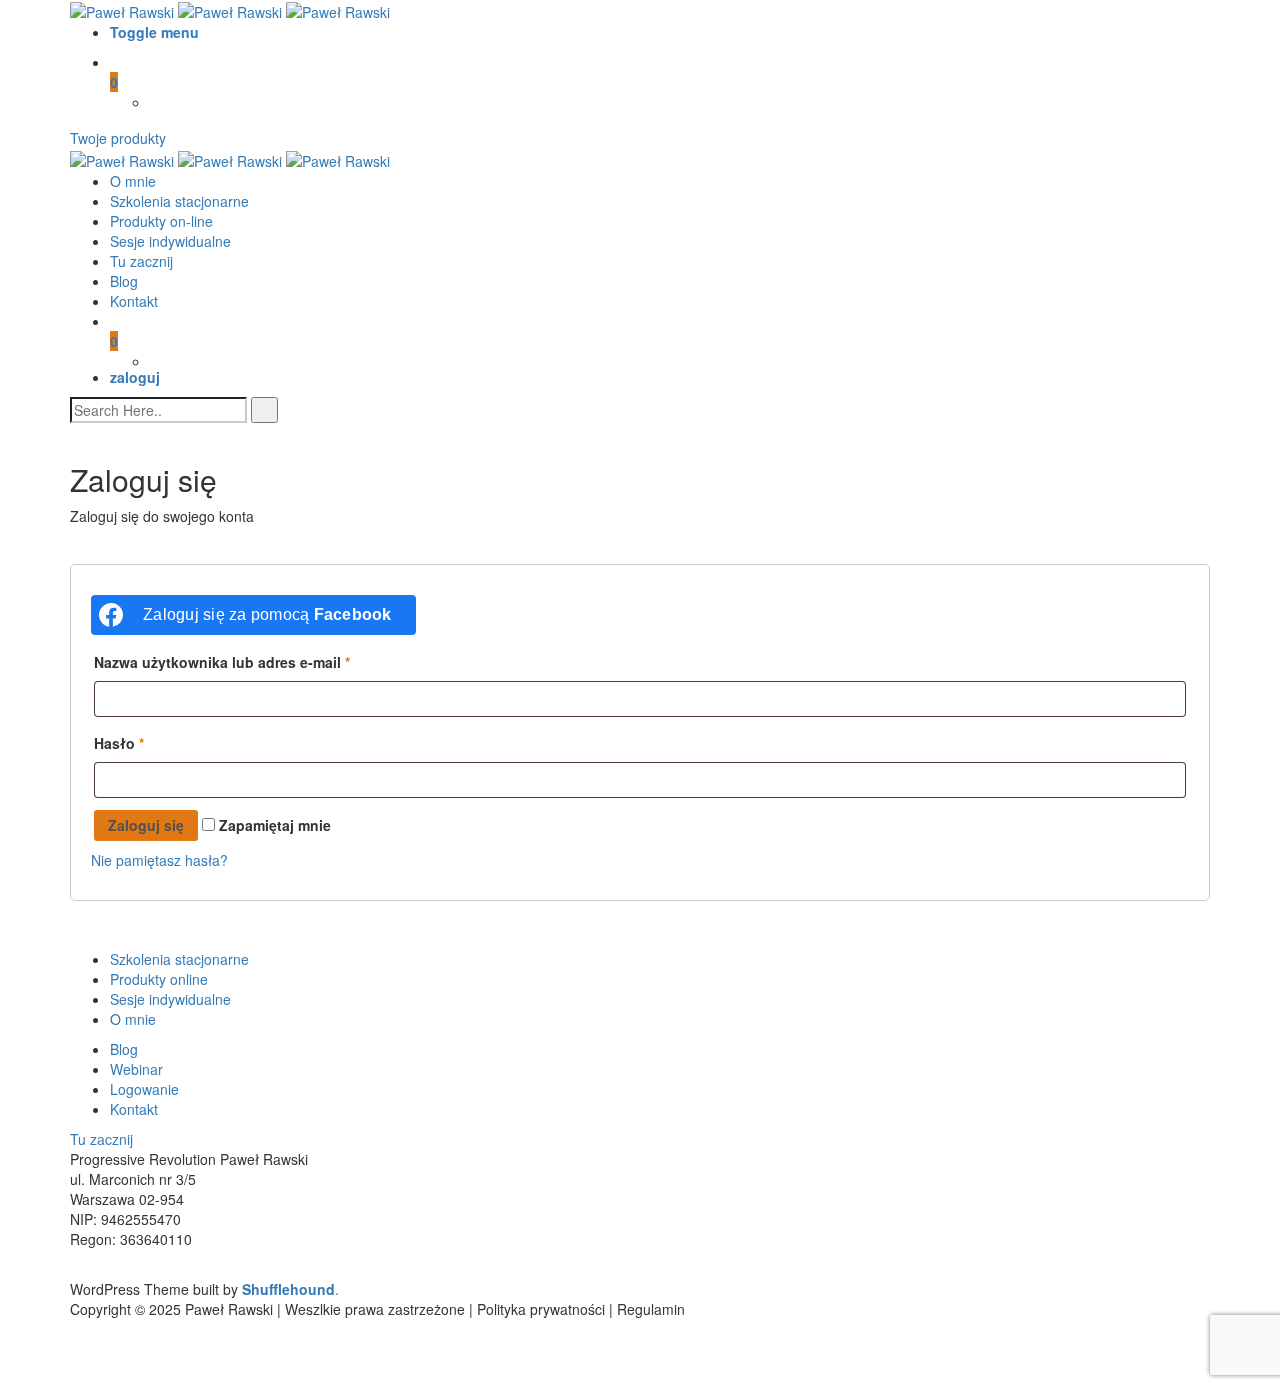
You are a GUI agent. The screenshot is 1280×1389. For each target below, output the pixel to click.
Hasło (119, 743)
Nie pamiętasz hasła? (159, 860)
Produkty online (159, 979)
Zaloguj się (146, 825)
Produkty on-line (161, 221)
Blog (124, 281)
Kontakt (134, 301)
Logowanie (144, 1089)
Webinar (136, 1069)
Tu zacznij (141, 261)
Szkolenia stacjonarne (179, 201)
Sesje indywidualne (170, 241)
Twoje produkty (118, 138)
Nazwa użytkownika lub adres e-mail (222, 662)
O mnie (133, 181)
